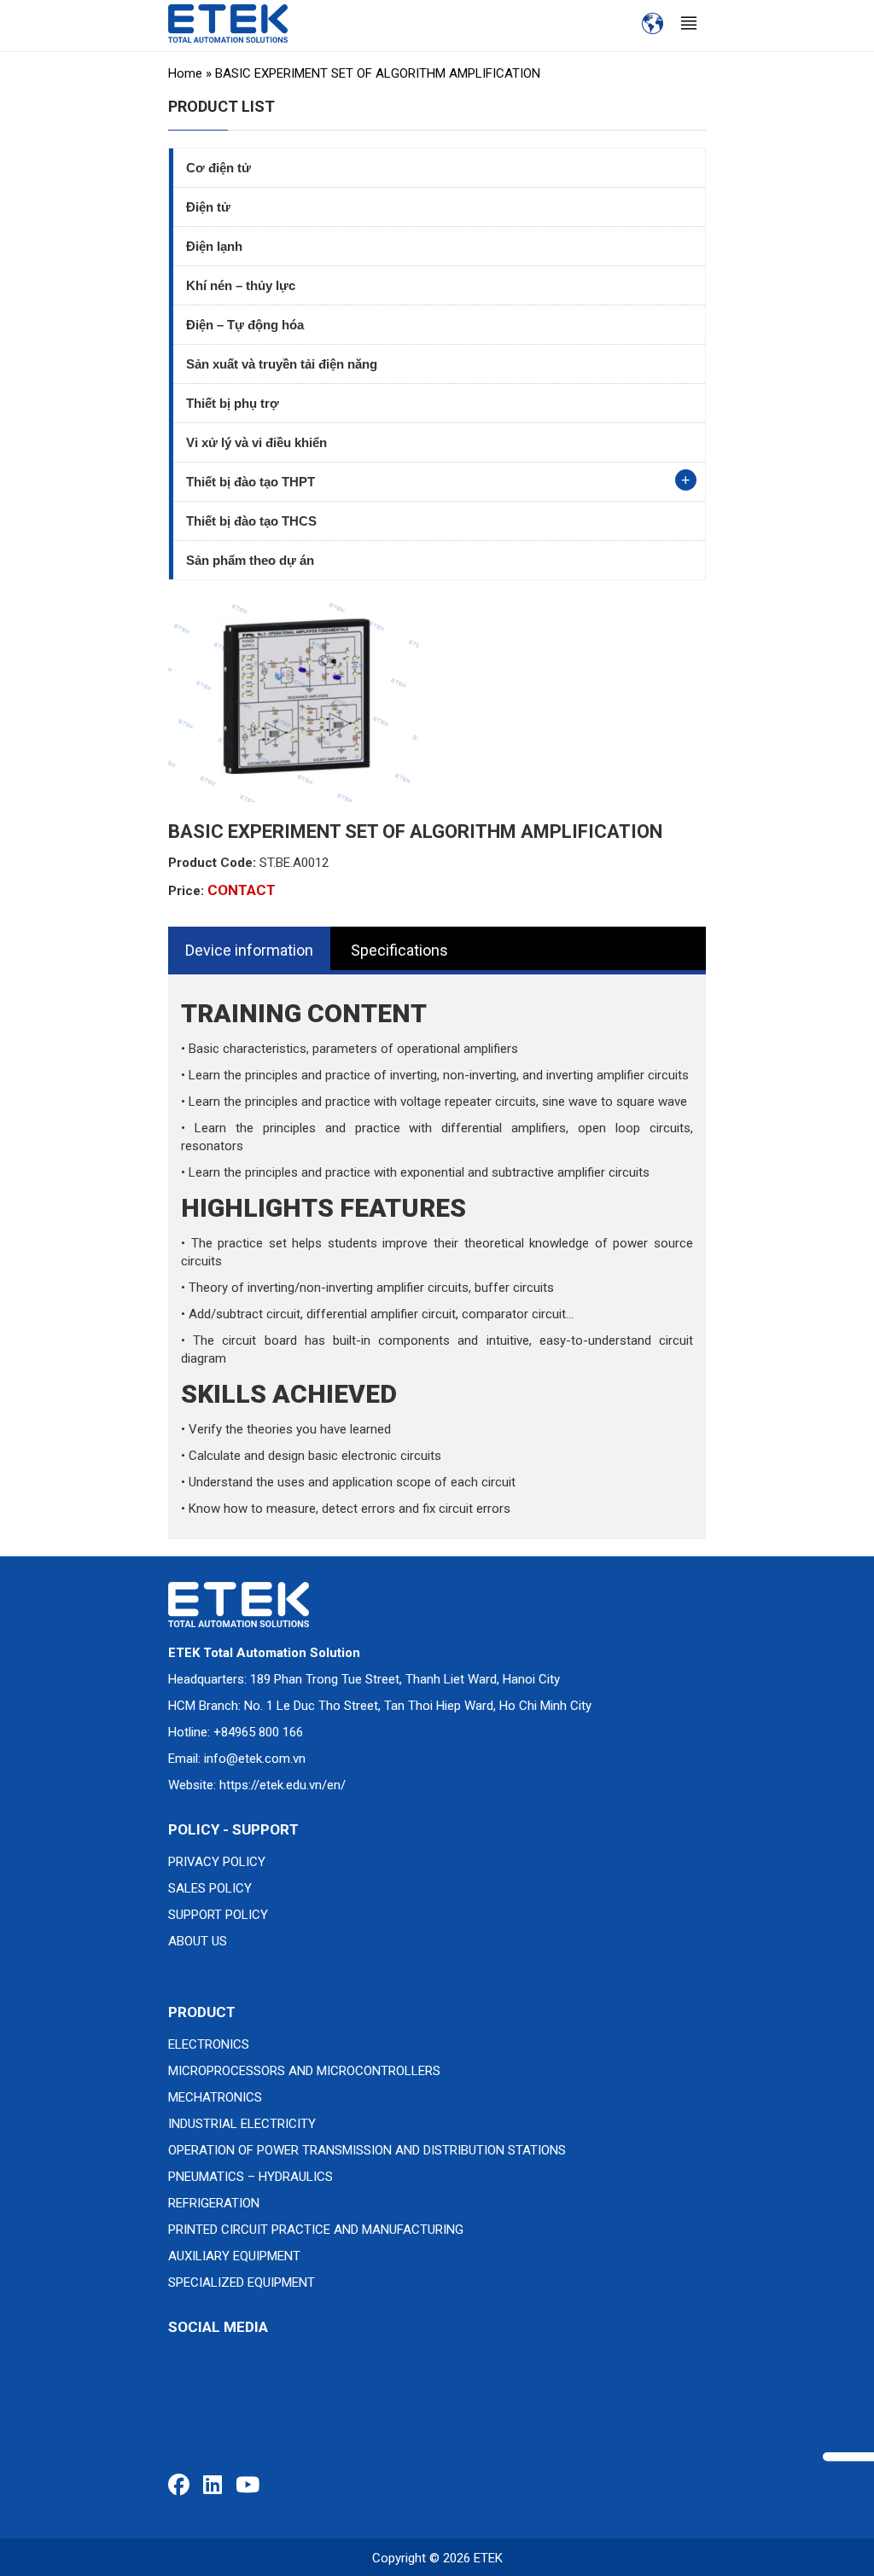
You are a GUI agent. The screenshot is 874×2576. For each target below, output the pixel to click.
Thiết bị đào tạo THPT (251, 482)
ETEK (488, 2558)
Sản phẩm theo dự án (250, 560)
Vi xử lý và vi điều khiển (256, 442)
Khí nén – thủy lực (241, 285)
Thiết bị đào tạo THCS (251, 521)
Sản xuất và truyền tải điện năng (282, 364)
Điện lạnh (214, 246)
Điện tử (208, 207)
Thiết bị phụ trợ (233, 403)
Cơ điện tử (218, 168)
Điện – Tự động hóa (245, 325)
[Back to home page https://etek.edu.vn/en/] (228, 23)
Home (185, 73)
